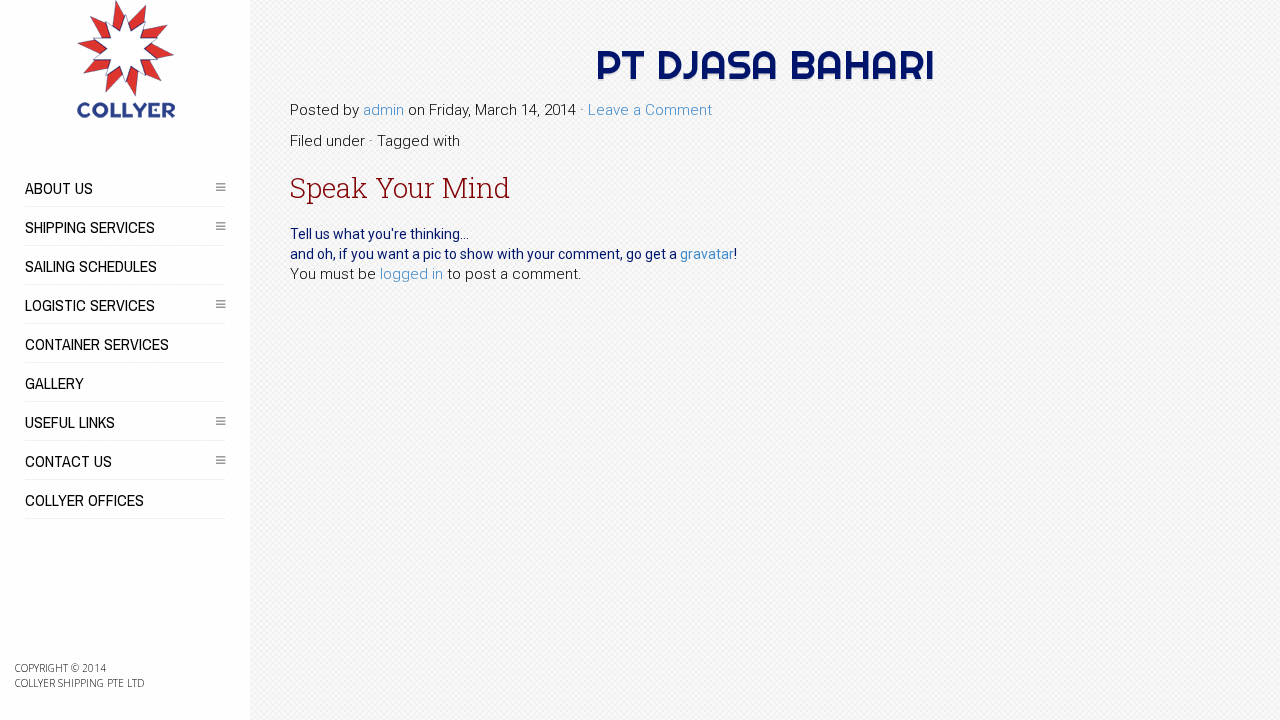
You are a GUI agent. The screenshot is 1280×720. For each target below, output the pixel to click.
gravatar (707, 254)
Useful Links (70, 422)
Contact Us (68, 461)
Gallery (54, 383)
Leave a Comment (650, 110)
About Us (59, 188)
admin (383, 110)
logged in (411, 274)
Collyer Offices (84, 500)
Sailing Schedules (91, 266)
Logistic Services (90, 305)
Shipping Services (90, 227)
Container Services (97, 344)
